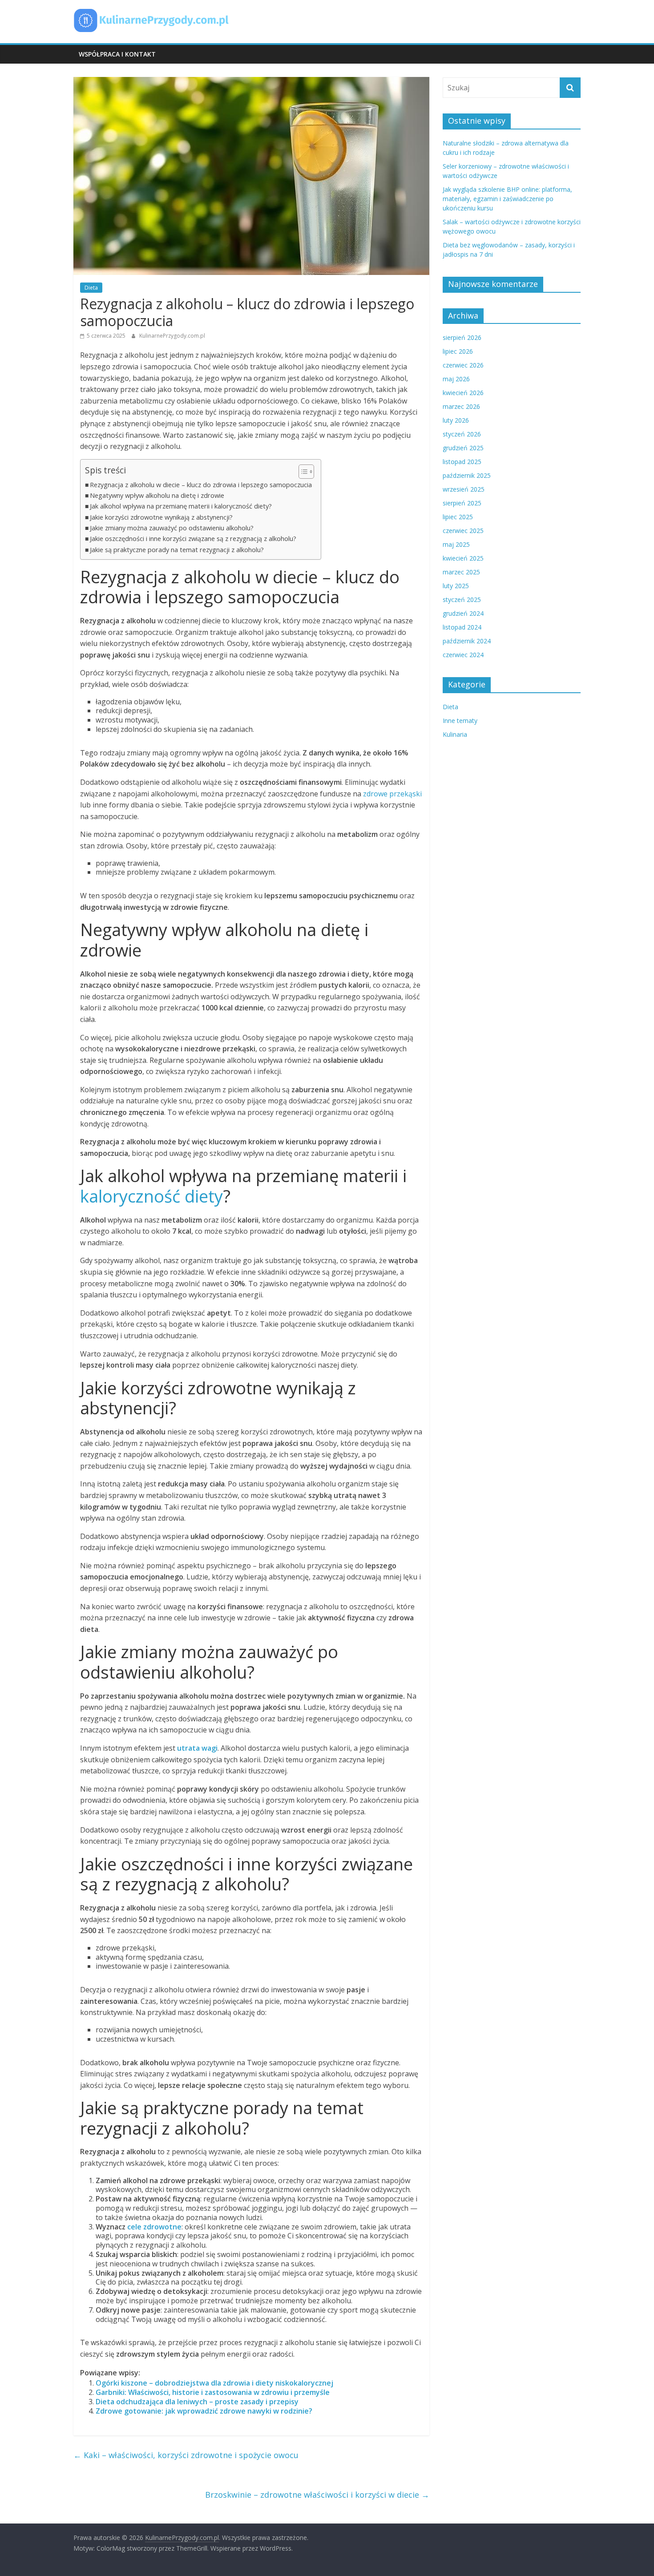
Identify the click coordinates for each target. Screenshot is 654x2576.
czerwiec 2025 (463, 531)
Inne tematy (460, 721)
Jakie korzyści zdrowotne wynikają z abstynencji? (161, 517)
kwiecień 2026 (463, 393)
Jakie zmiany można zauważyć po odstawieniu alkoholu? (172, 528)
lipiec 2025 (458, 517)
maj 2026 (456, 379)
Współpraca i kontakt (117, 54)
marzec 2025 (461, 572)
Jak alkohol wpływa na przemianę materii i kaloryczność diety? (181, 506)
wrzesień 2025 (464, 489)
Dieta (91, 288)
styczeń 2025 (462, 600)
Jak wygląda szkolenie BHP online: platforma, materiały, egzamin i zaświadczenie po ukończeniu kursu (507, 199)
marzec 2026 (461, 406)
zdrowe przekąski (392, 794)
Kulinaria (455, 734)
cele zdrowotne (154, 2227)
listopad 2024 (462, 627)
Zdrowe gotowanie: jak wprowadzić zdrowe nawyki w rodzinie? (204, 2411)
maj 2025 (456, 544)
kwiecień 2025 (463, 558)
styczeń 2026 (462, 434)
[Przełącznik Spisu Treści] (302, 472)
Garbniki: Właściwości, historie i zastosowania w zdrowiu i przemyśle (213, 2392)
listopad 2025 (462, 462)
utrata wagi (197, 1748)
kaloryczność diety (151, 1196)
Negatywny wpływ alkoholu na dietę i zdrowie (157, 495)
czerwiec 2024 (463, 655)
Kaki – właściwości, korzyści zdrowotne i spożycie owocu (186, 2455)
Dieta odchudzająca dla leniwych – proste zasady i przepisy (197, 2402)
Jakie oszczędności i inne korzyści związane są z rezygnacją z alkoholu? (193, 539)
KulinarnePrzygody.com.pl (172, 336)
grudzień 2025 (463, 448)
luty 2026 (456, 420)
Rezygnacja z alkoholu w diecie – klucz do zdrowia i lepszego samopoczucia (201, 485)
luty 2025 (456, 586)
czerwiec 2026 (463, 365)
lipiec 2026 (458, 351)
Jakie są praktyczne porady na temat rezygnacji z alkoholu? (177, 550)
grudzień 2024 (463, 613)
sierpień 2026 (462, 337)
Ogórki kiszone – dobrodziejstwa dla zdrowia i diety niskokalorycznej (214, 2383)
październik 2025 (467, 475)
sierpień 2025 (462, 503)
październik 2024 (467, 641)
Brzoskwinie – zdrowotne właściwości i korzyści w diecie (317, 2495)
